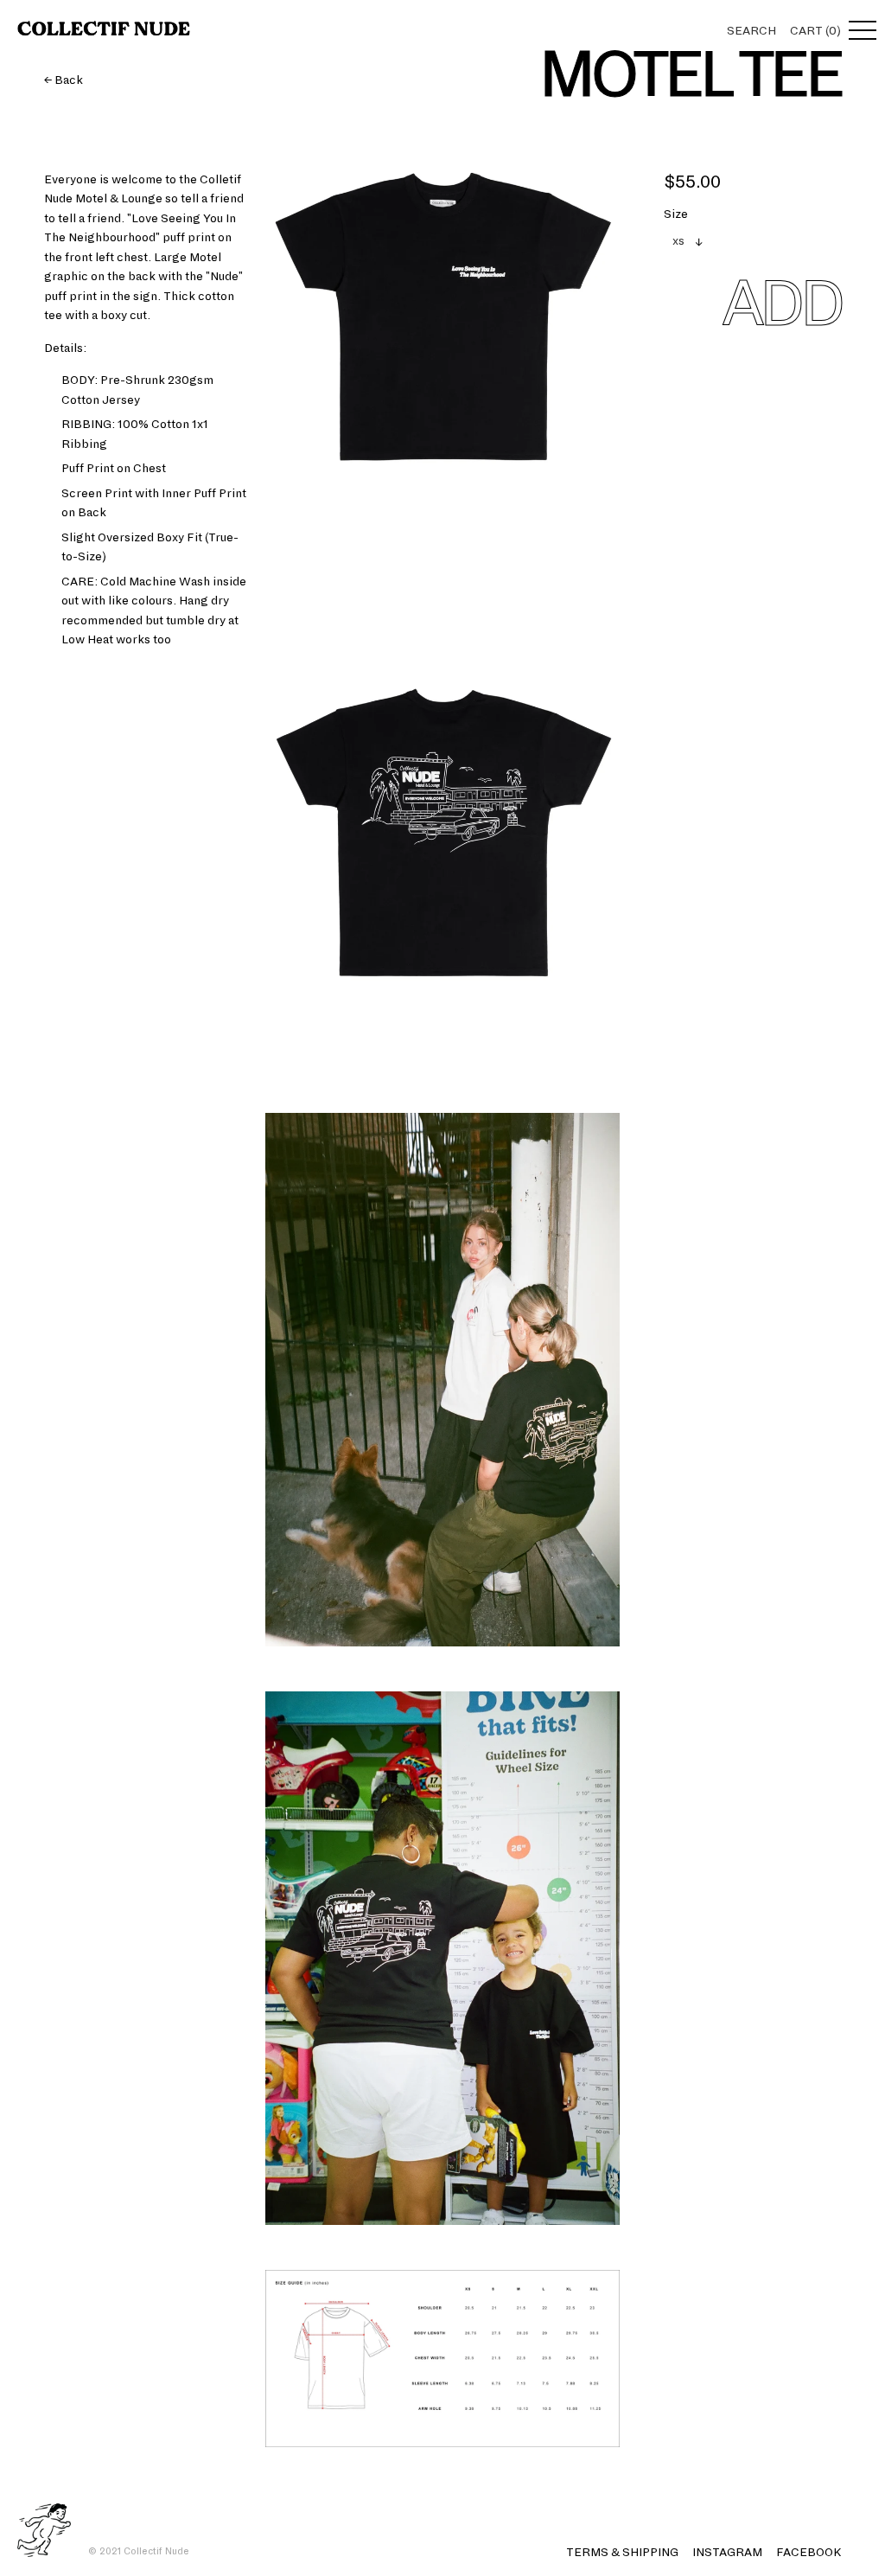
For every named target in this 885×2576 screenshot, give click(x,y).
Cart (815, 31)
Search (751, 31)
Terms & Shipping (622, 2552)
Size (676, 214)
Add (781, 304)
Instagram (727, 2552)
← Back (64, 80)
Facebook (809, 2552)
